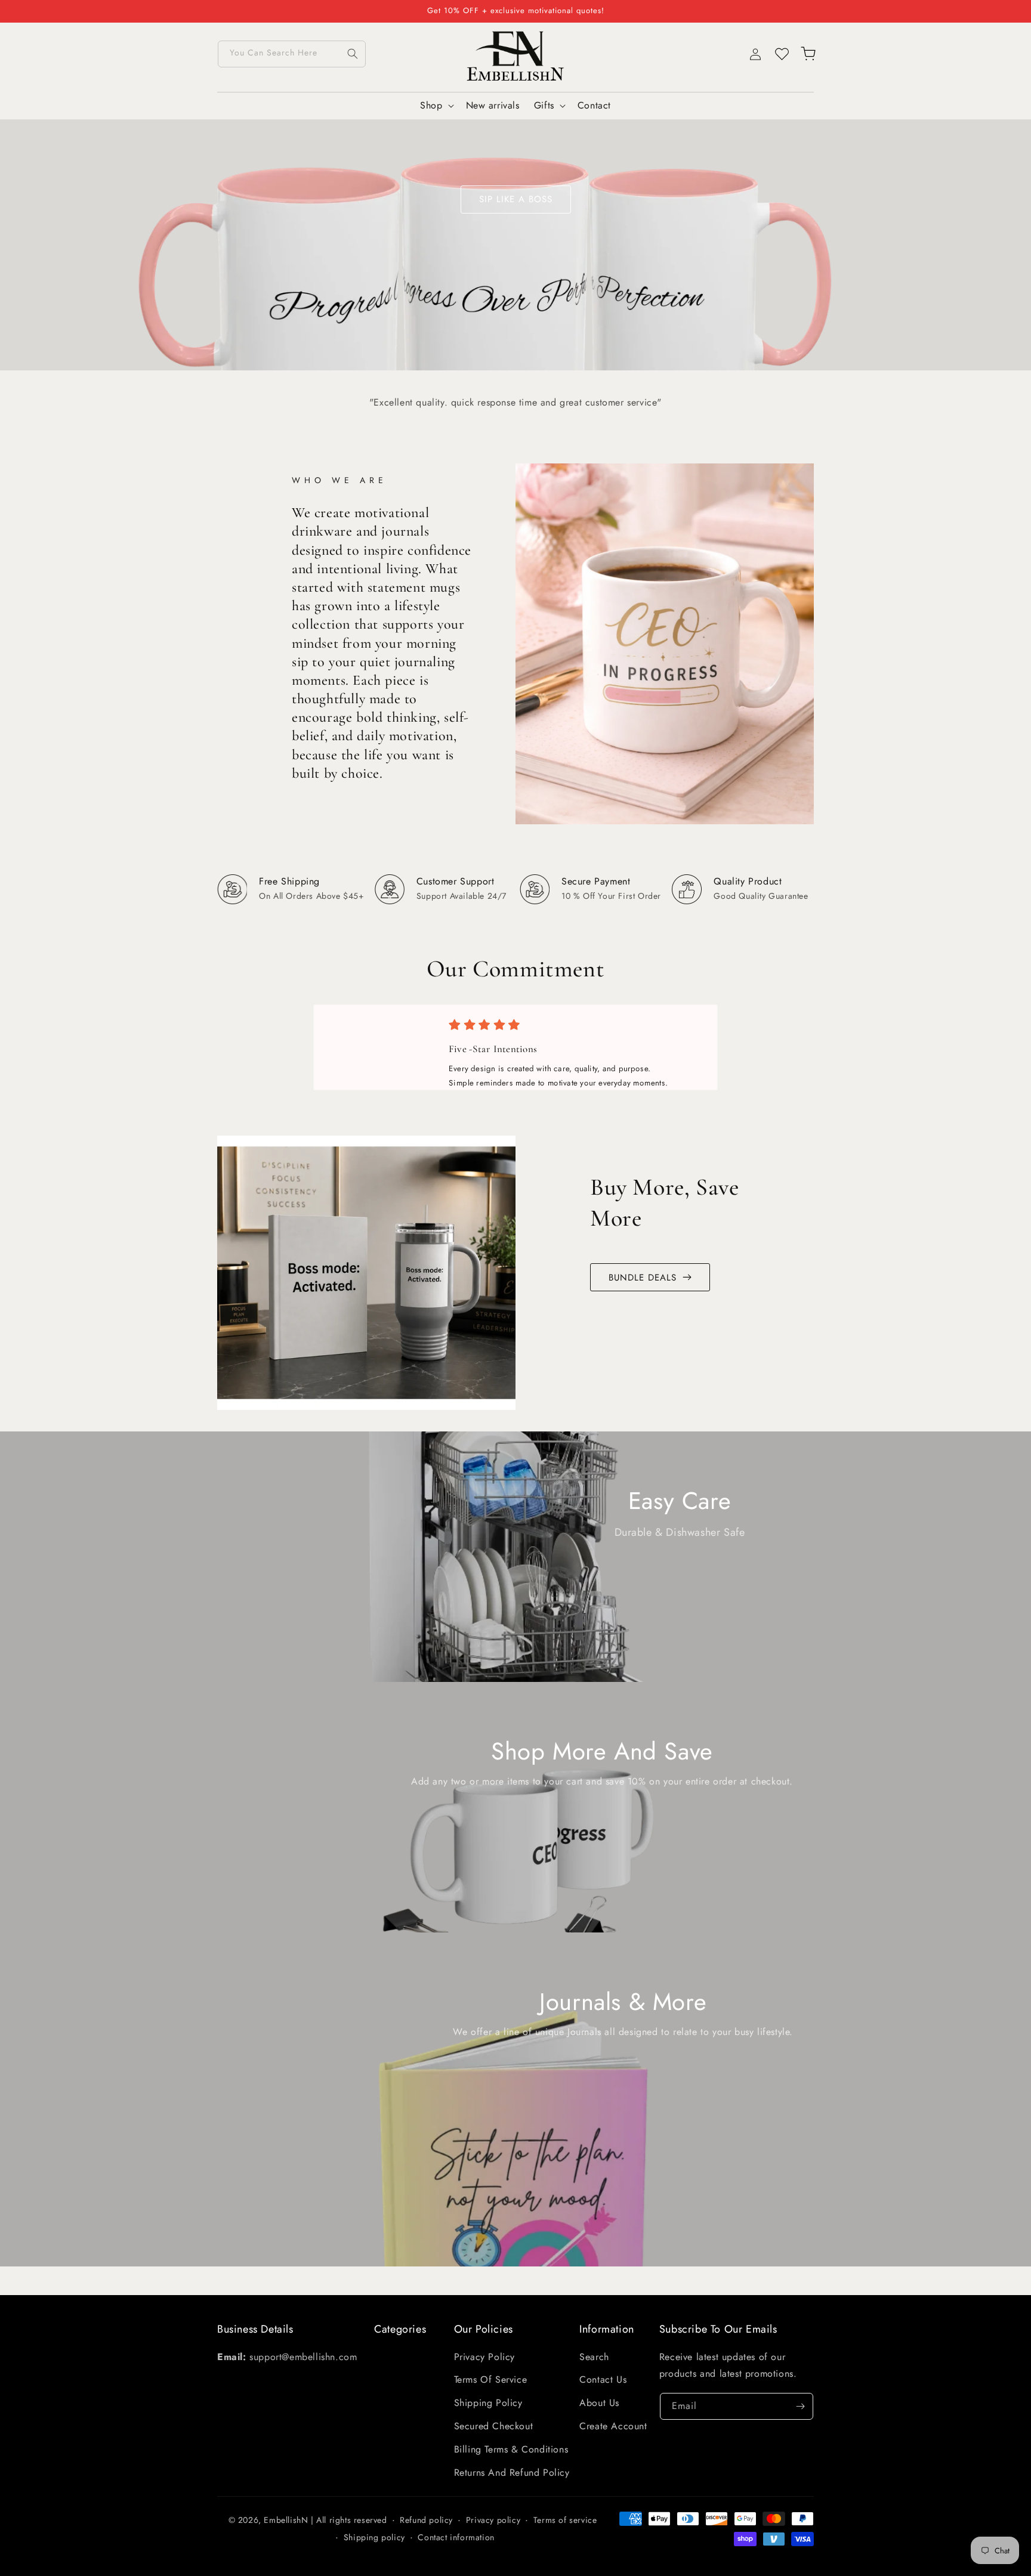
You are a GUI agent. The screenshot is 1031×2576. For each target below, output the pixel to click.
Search (594, 2357)
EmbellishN (286, 2520)
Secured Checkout (494, 2426)
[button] (436, 106)
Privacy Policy (484, 2357)
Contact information (456, 2537)
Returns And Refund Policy (512, 2473)
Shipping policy (374, 2537)
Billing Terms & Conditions (511, 2449)
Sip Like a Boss (516, 199)
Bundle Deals (643, 1278)
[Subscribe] (800, 2406)
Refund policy (426, 2520)
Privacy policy (493, 2520)
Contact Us (603, 2379)
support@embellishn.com (303, 2357)
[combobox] (292, 54)
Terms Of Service (491, 2379)
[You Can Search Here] (353, 54)
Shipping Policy (488, 2403)
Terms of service (565, 2520)
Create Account (613, 2426)
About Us (599, 2403)
